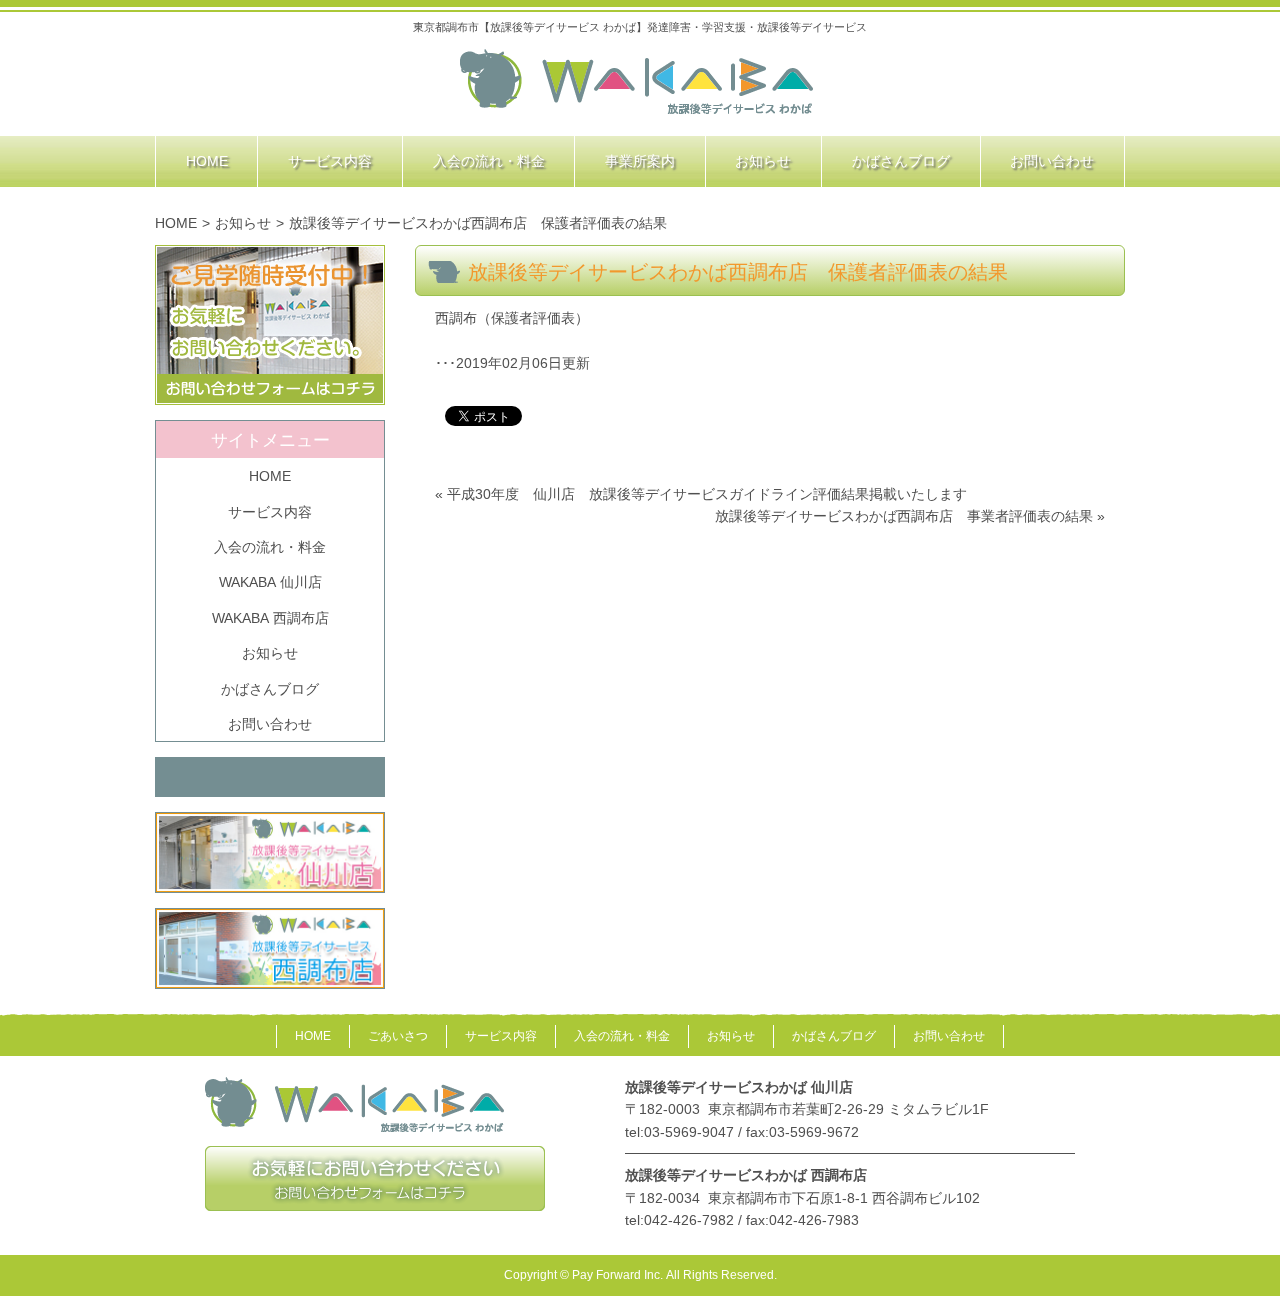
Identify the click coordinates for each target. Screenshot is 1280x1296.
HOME (176, 223)
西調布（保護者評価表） (512, 318)
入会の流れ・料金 (270, 547)
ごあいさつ (398, 1036)
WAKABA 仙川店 (270, 582)
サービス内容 (270, 512)
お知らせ (243, 223)
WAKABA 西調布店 (270, 618)
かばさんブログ (270, 689)
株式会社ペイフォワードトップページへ (637, 83)
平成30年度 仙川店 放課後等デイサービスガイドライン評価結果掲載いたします (707, 494)
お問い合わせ (270, 724)
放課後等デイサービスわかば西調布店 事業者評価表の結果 (904, 516)
